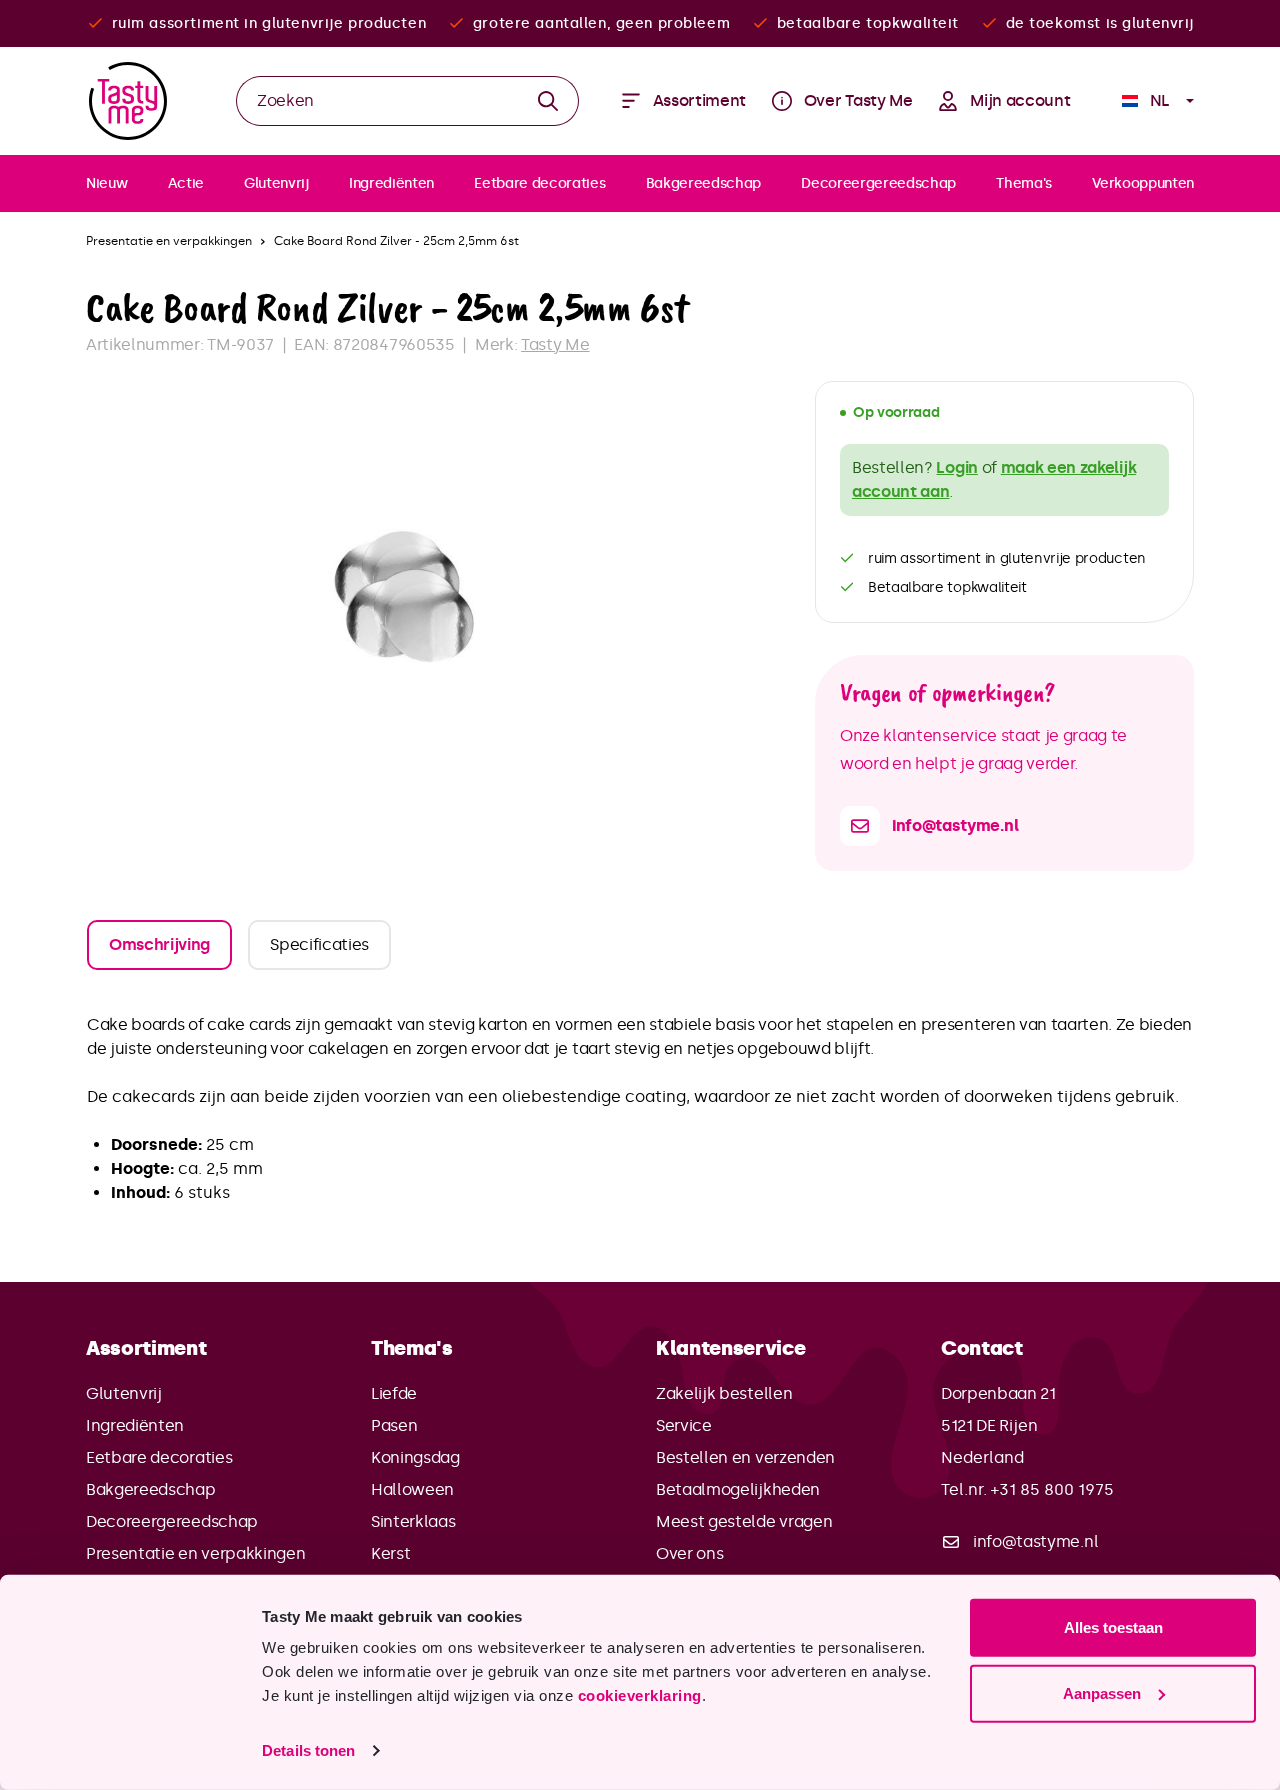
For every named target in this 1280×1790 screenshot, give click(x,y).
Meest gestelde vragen (744, 1521)
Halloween (412, 1489)
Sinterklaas (413, 1521)
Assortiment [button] (146, 1348)
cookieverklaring (640, 1695)
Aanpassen (1102, 1692)
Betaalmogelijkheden (738, 1489)
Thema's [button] (412, 1348)
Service (684, 1425)
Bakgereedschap (151, 1489)
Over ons (689, 1553)
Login (956, 467)
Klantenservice (731, 1348)
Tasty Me (555, 344)
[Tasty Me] (128, 101)
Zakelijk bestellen (724, 1393)
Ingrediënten (135, 1425)
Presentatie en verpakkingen (195, 1553)
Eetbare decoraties (159, 1457)
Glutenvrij (124, 1393)
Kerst (390, 1553)
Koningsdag (415, 1457)
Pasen (394, 1425)
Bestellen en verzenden (745, 1457)
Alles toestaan (1113, 1627)
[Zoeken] (548, 101)
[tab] (159, 945)
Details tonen (308, 1750)
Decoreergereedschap (172, 1521)
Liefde (394, 1393)
